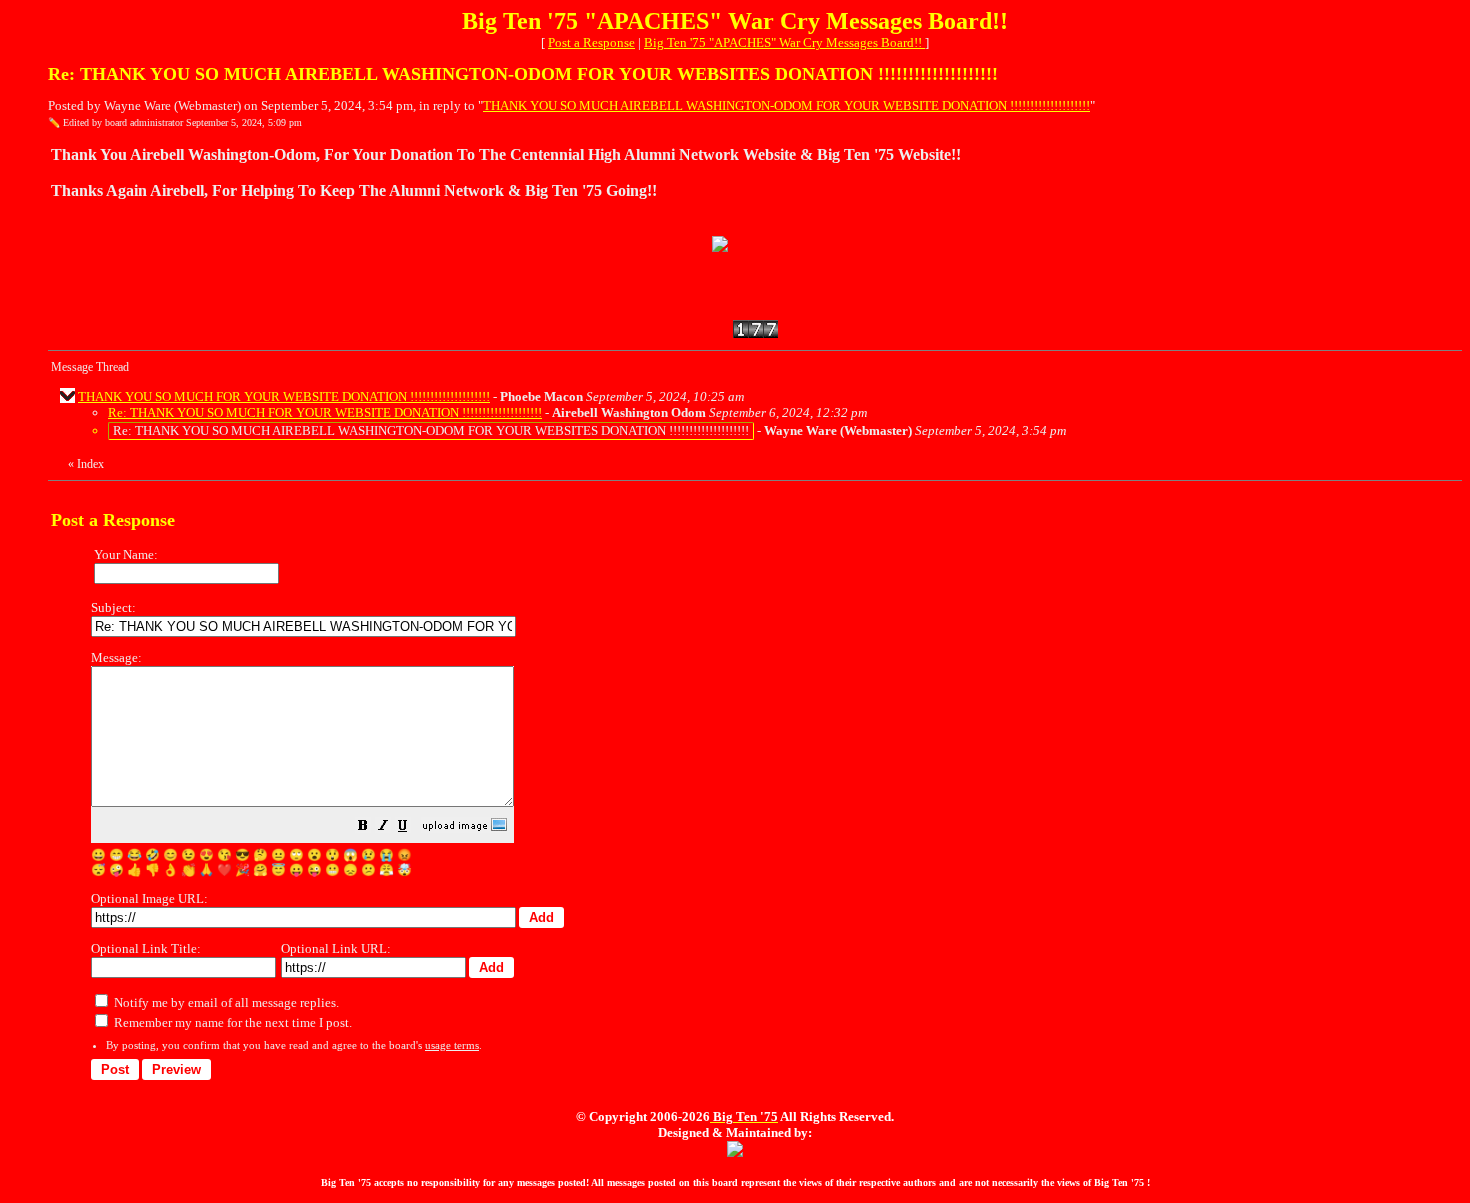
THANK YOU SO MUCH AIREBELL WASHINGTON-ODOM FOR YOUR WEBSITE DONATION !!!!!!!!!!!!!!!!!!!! (786, 105)
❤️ (224, 870)
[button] (363, 828)
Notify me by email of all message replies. (225, 1002)
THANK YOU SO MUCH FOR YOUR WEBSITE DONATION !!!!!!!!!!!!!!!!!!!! (284, 396)
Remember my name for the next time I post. (231, 1022)
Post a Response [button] (591, 42)
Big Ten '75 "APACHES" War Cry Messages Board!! (784, 42)
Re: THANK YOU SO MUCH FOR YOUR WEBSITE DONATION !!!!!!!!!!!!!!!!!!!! (325, 412)
